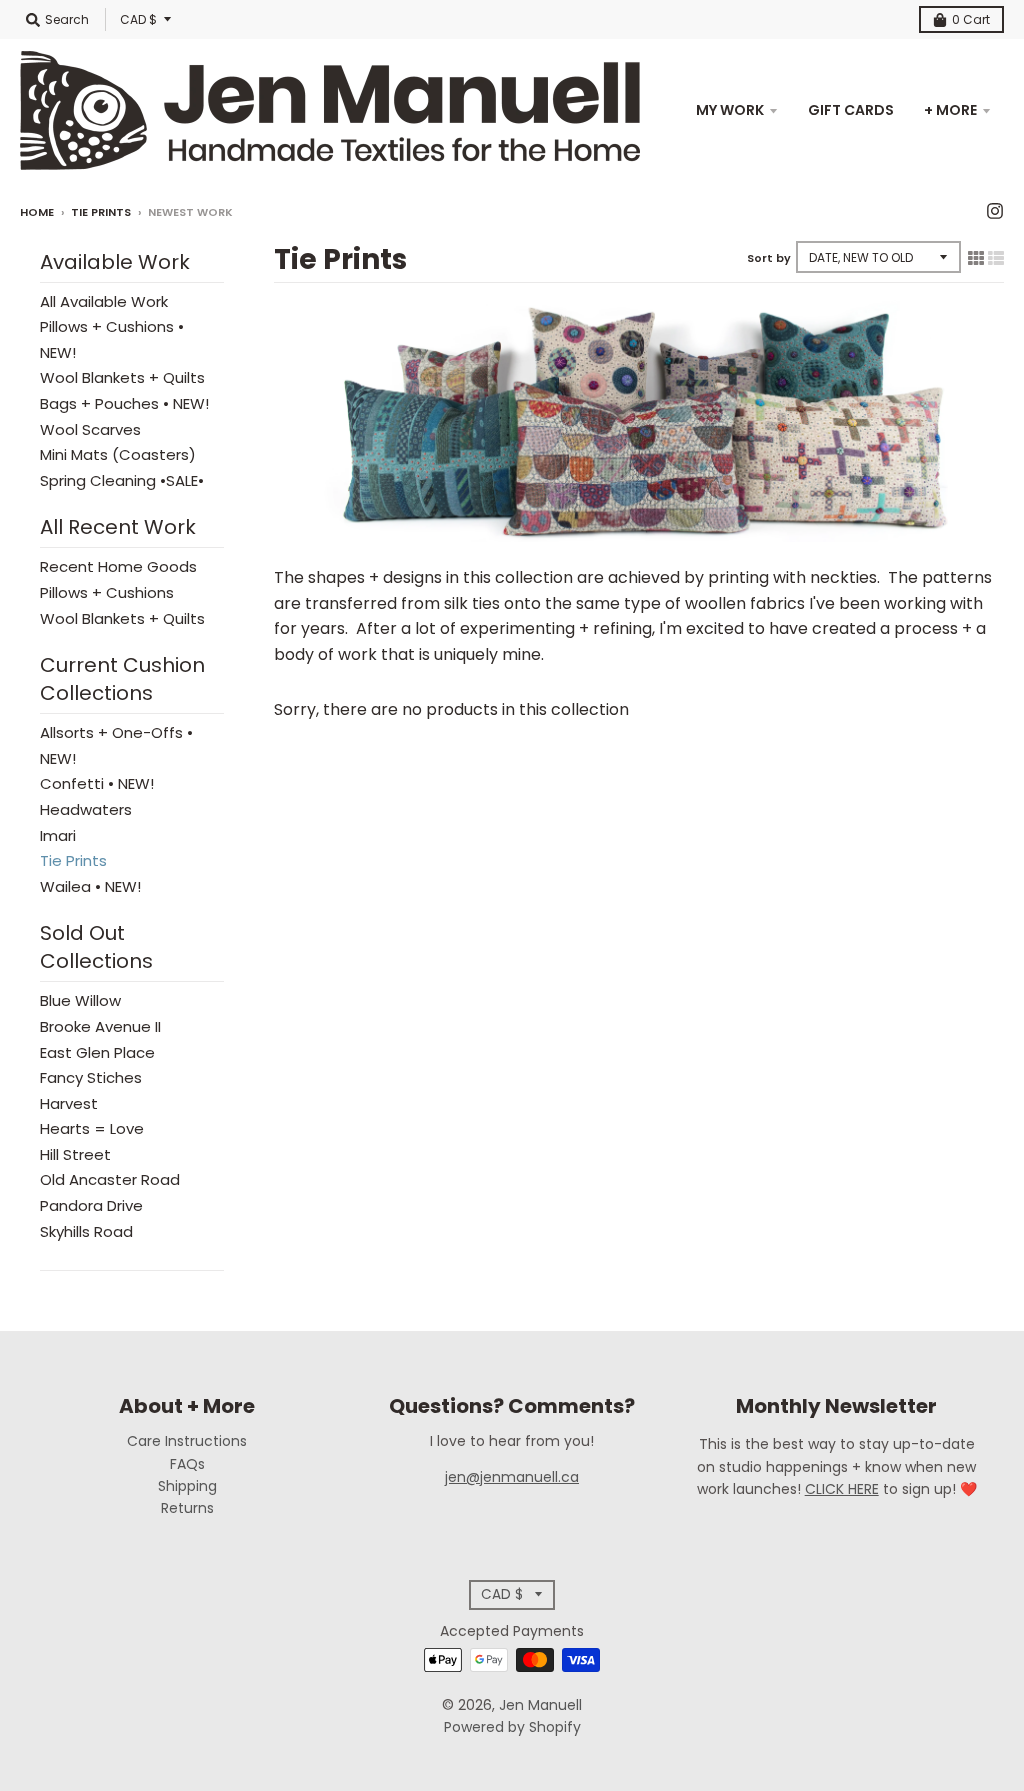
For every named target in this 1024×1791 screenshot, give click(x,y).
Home (37, 212)
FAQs (187, 1464)
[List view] (996, 258)
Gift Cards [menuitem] (851, 110)
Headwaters (86, 809)
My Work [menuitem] (730, 110)
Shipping (187, 1486)
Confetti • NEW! (97, 783)
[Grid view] (976, 258)
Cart (971, 19)
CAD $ (138, 19)
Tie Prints (101, 212)
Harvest (69, 1103)
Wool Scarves (90, 429)
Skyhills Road (86, 1231)
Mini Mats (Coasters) (118, 454)
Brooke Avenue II (100, 1026)
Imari (58, 835)
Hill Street (75, 1154)
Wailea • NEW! (90, 886)
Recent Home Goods (118, 566)
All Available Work (104, 301)
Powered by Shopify (512, 1727)
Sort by (769, 258)
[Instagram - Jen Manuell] (995, 211)
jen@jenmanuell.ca (512, 1477)
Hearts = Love (92, 1128)
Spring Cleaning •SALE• (122, 480)
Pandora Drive (91, 1205)
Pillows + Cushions (107, 592)
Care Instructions (187, 1441)
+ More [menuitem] (950, 110)
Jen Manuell (540, 1705)
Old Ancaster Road (110, 1179)
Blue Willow (80, 1000)
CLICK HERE (842, 1489)
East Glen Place (97, 1052)
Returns (187, 1508)
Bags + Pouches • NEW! (124, 403)
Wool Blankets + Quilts (122, 377)
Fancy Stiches (91, 1077)
